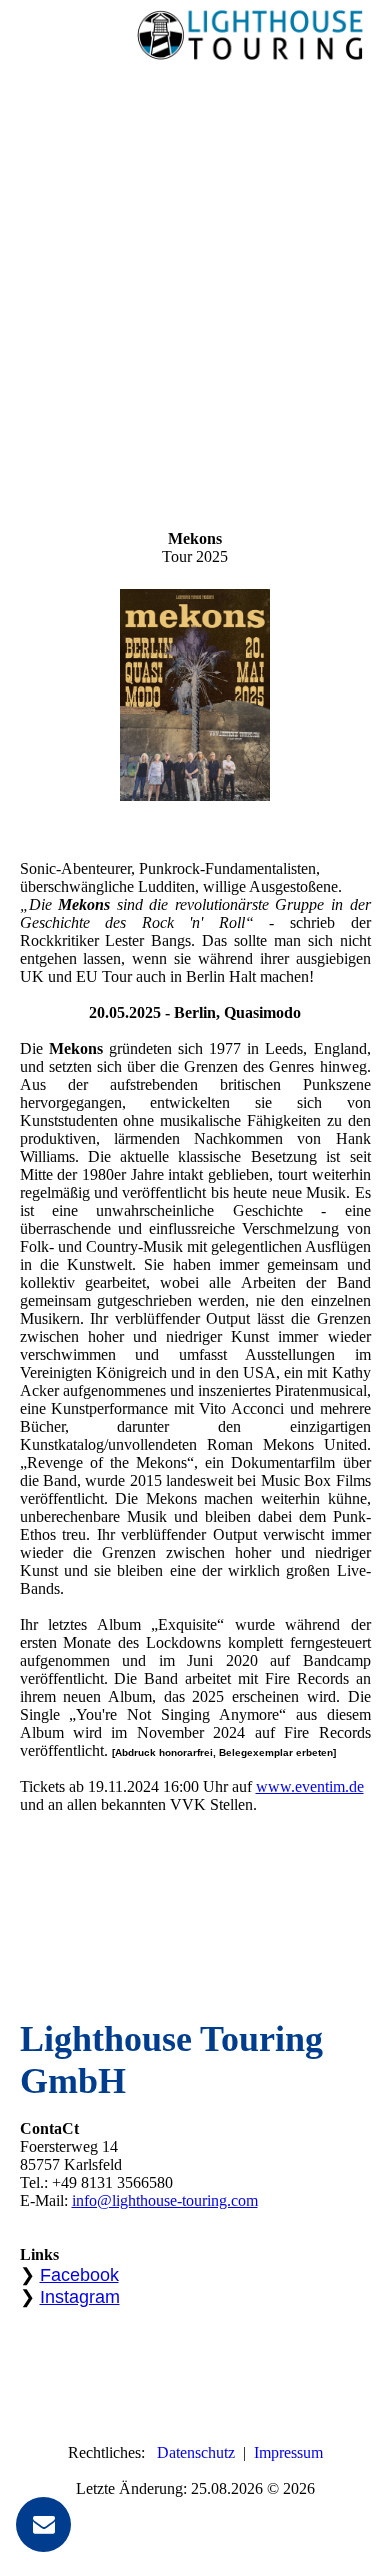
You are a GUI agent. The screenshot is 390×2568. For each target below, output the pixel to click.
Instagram (80, 2297)
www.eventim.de (310, 1786)
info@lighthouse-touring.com (165, 2200)
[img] (250, 35)
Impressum (288, 2452)
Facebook (79, 2275)
